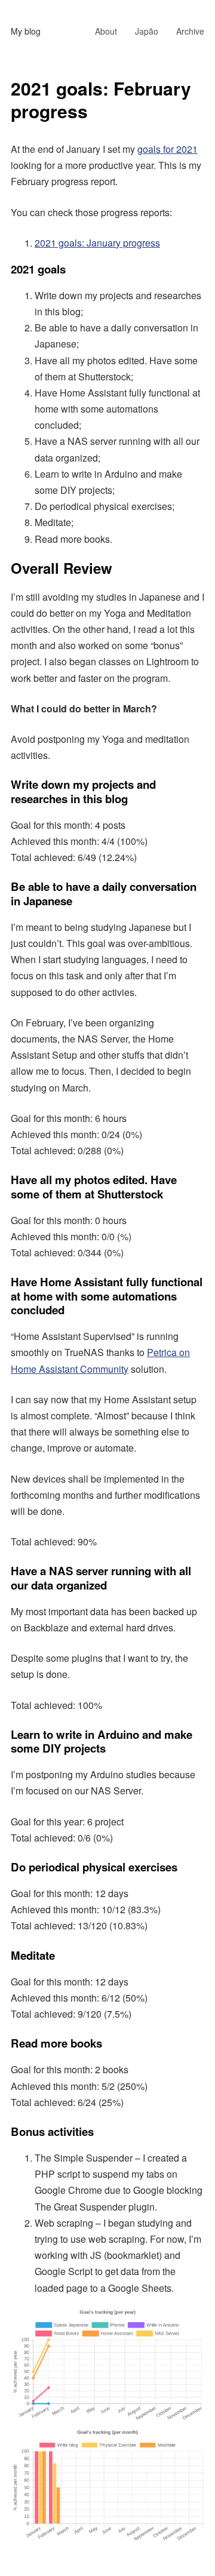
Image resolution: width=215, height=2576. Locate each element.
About (106, 31)
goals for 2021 (168, 149)
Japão (147, 31)
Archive (190, 31)
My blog (26, 31)
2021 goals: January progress (97, 243)
